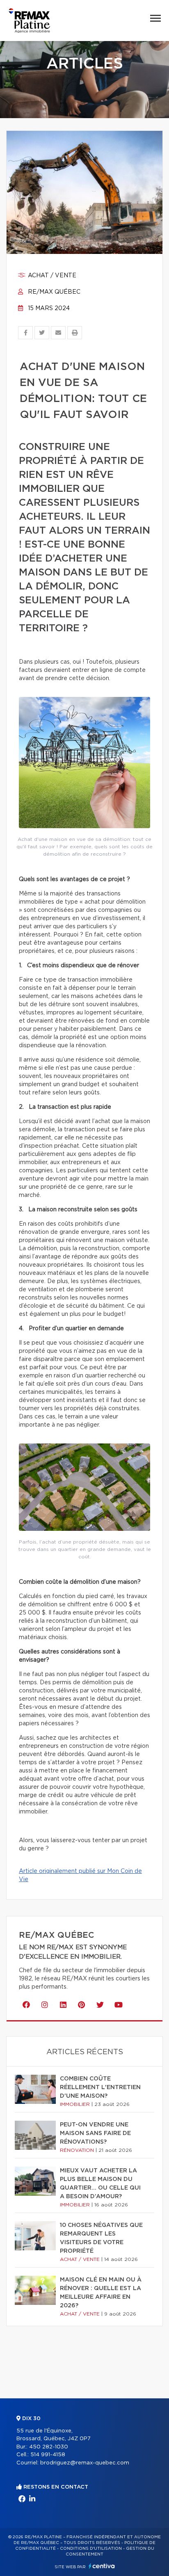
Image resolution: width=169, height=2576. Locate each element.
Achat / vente (51, 276)
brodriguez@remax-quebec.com (85, 2463)
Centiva (102, 2566)
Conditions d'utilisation (91, 2549)
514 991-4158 (48, 2455)
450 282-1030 (49, 2447)
